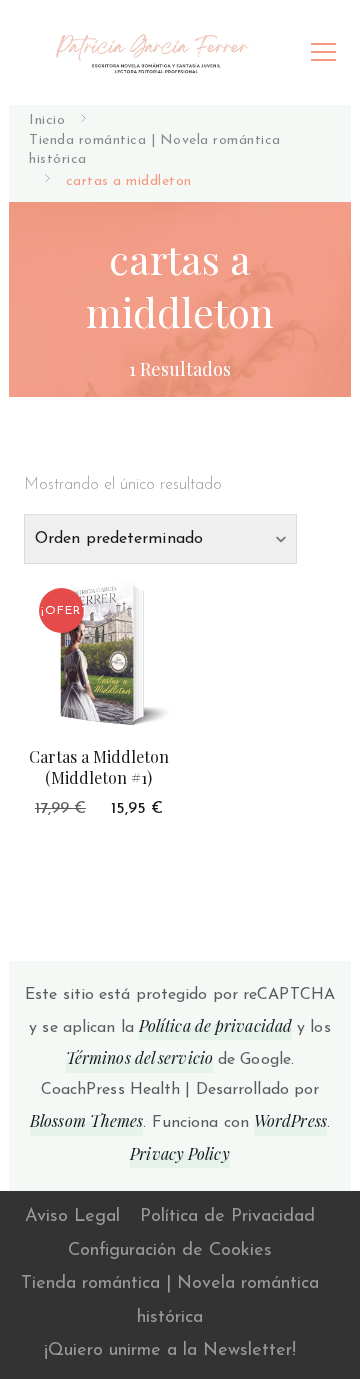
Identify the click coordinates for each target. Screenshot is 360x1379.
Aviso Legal (72, 1217)
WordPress (290, 1120)
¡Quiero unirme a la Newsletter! (170, 1351)
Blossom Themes (86, 1120)
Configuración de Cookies (170, 1251)
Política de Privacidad (227, 1217)
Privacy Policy (179, 1153)
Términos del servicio (139, 1057)
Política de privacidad (215, 1025)
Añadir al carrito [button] (99, 651)
